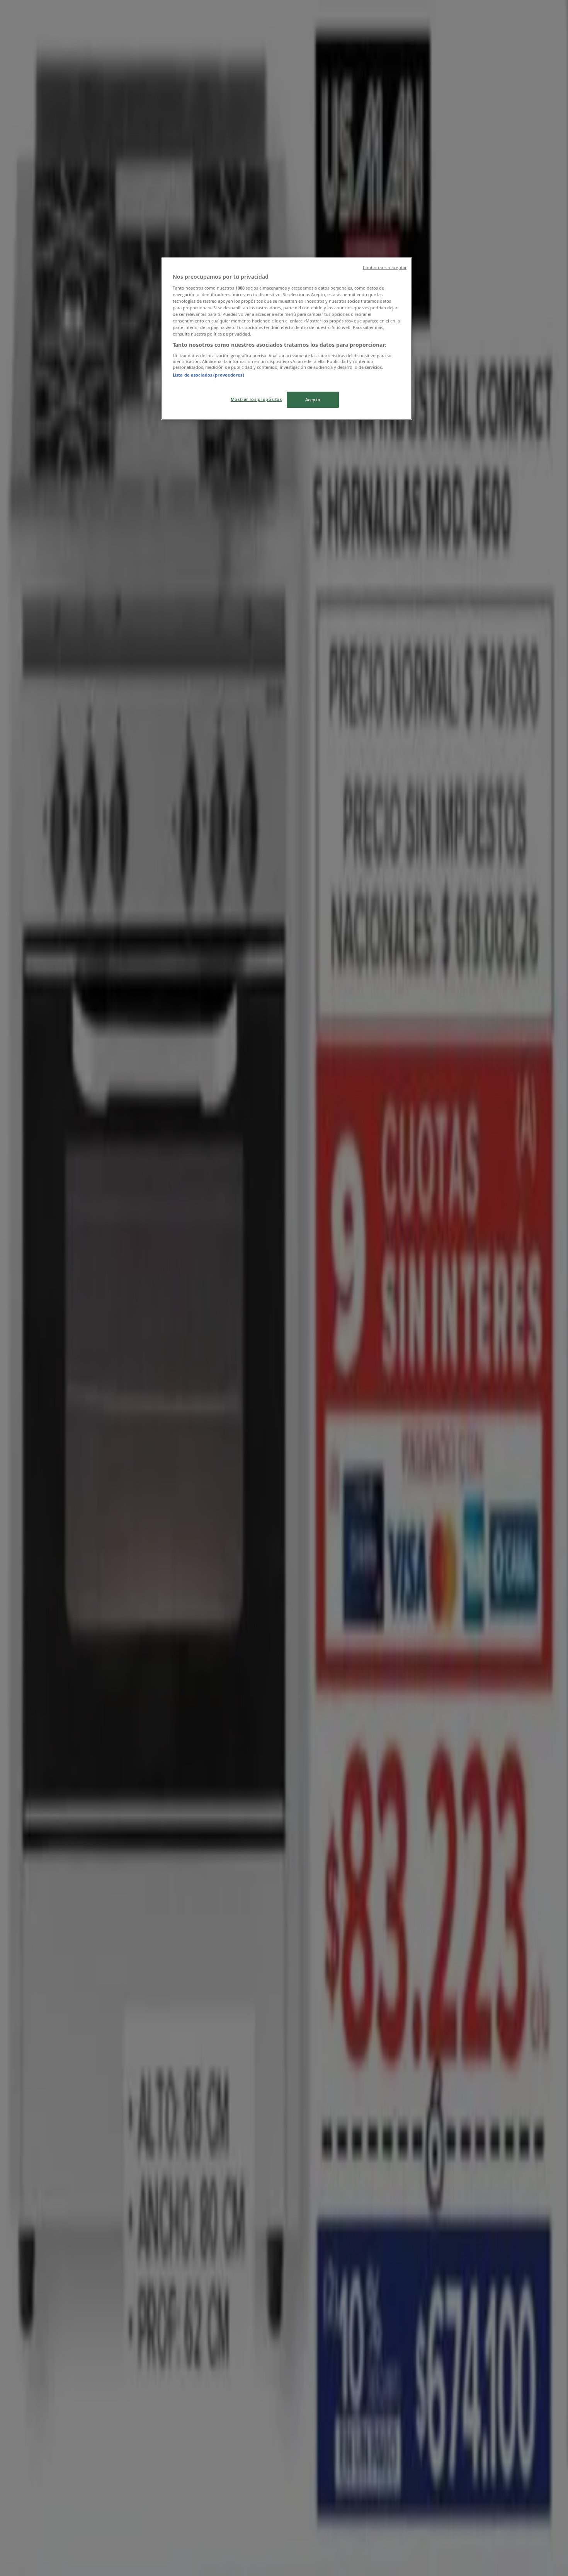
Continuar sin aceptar (385, 268)
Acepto (313, 400)
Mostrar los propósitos (256, 399)
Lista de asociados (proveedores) (208, 375)
